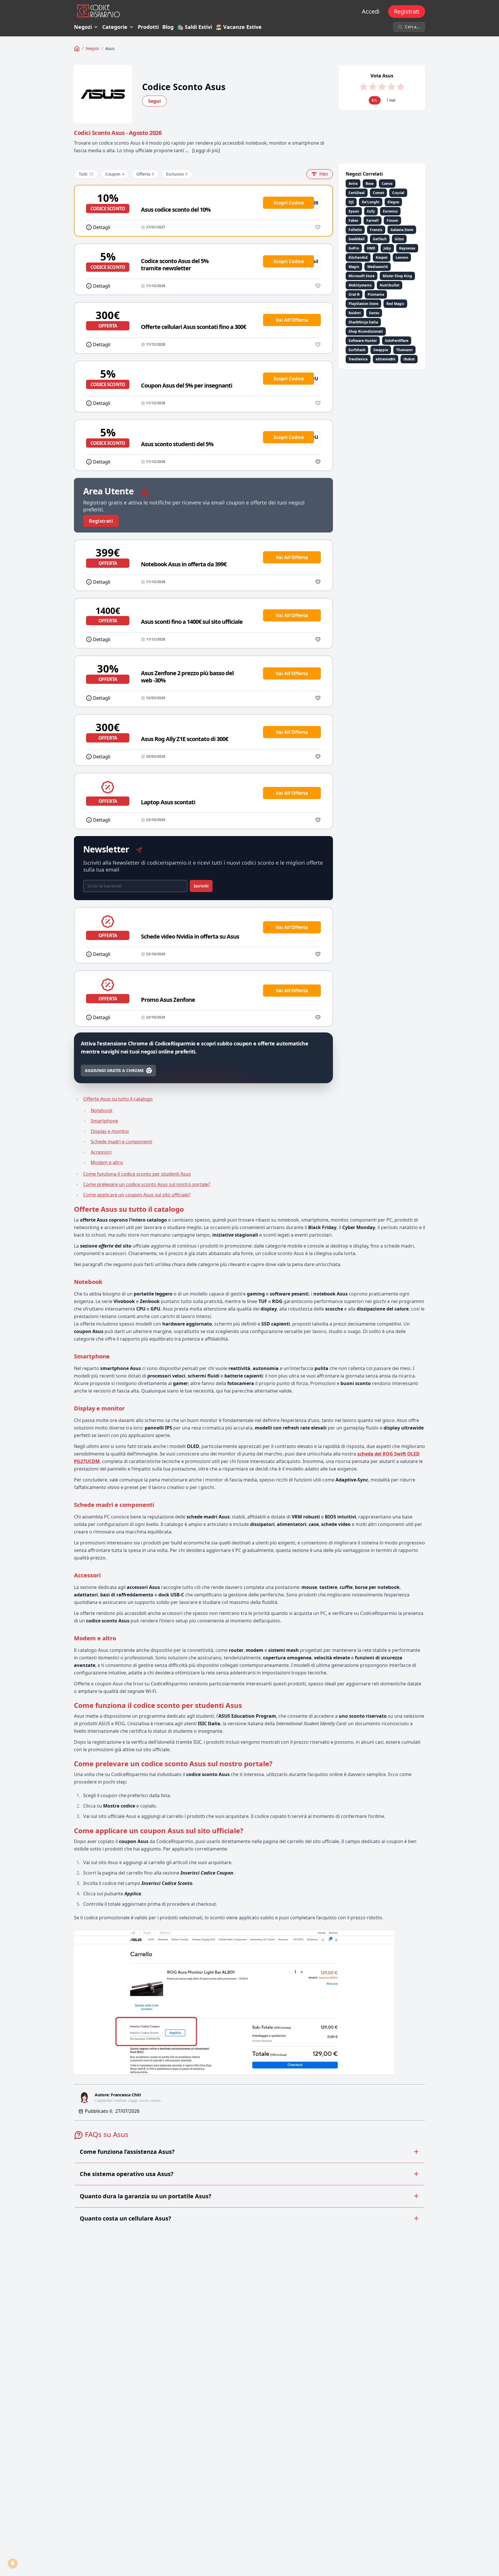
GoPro (354, 248)
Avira (353, 184)
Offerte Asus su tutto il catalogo (118, 1099)
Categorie (115, 27)
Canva (387, 184)
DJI (351, 202)
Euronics (390, 211)
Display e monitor (110, 1131)
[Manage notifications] (13, 2563)
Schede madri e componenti (121, 1142)
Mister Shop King (397, 276)
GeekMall (357, 239)
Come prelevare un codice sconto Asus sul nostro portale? (147, 1184)
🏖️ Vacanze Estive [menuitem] (239, 27)
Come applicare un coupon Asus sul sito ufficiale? (137, 1195)
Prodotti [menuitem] (148, 27)
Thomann (404, 350)
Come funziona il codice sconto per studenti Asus (137, 1174)
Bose (370, 184)
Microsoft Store (362, 276)
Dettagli (102, 227)
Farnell (373, 220)
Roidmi (355, 313)
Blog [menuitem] (168, 27)
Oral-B (354, 294)
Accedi (371, 11)
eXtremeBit (386, 359)
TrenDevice (358, 359)
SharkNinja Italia (363, 322)
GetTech (380, 239)
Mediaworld (378, 267)
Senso (374, 313)
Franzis (376, 230)
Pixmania (376, 294)
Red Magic (395, 304)
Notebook (102, 1110)
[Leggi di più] (206, 150)
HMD (371, 248)
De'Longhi (371, 202)
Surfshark (357, 350)
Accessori (101, 1152)
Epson (354, 211)
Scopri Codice (289, 203)
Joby (387, 248)
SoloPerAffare (397, 341)
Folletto (355, 230)
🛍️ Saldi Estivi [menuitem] (194, 27)
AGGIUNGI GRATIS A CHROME (114, 1070)
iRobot (409, 359)
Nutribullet (390, 285)
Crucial (398, 193)
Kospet (382, 257)
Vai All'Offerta (292, 320)
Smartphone (104, 1121)
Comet (378, 193)
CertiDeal (357, 193)
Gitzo (399, 239)
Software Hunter (363, 341)
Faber (353, 220)
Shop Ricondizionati (366, 331)
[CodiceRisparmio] (77, 49)
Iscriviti (201, 886)
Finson (392, 220)
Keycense (407, 248)
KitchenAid (358, 257)
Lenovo (402, 257)
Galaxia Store (402, 230)
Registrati (407, 11)
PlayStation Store (363, 304)
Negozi (83, 27)
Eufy (371, 211)
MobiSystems (360, 285)
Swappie (381, 350)
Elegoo (393, 202)
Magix (354, 267)
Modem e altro (107, 1162)
